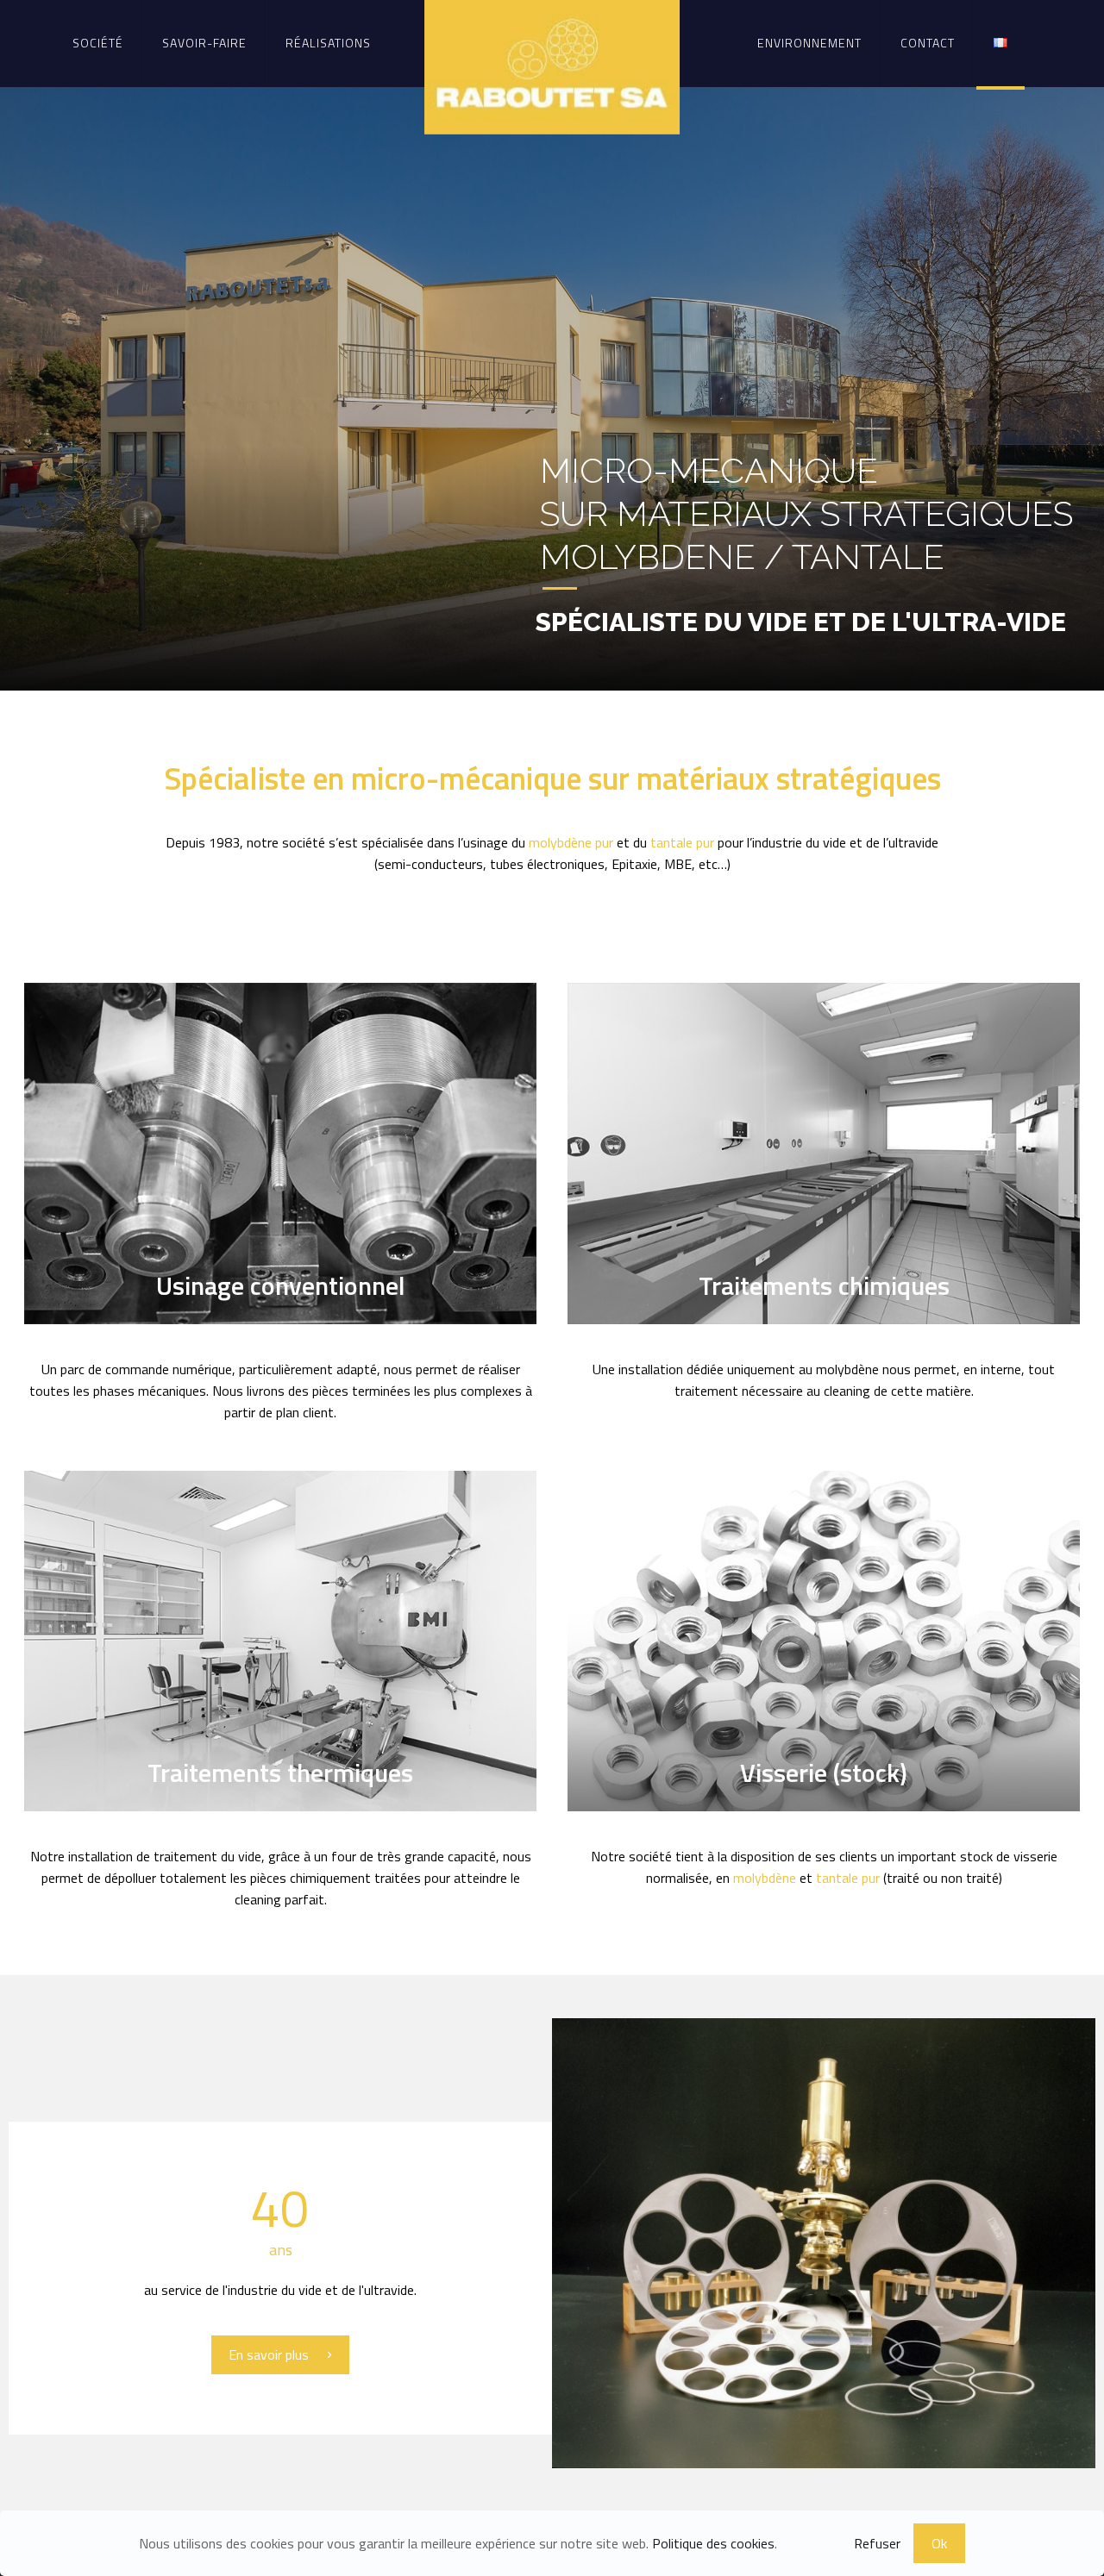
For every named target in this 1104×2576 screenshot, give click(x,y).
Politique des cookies (713, 2543)
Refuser (877, 2543)
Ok (939, 2543)
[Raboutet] (552, 67)
